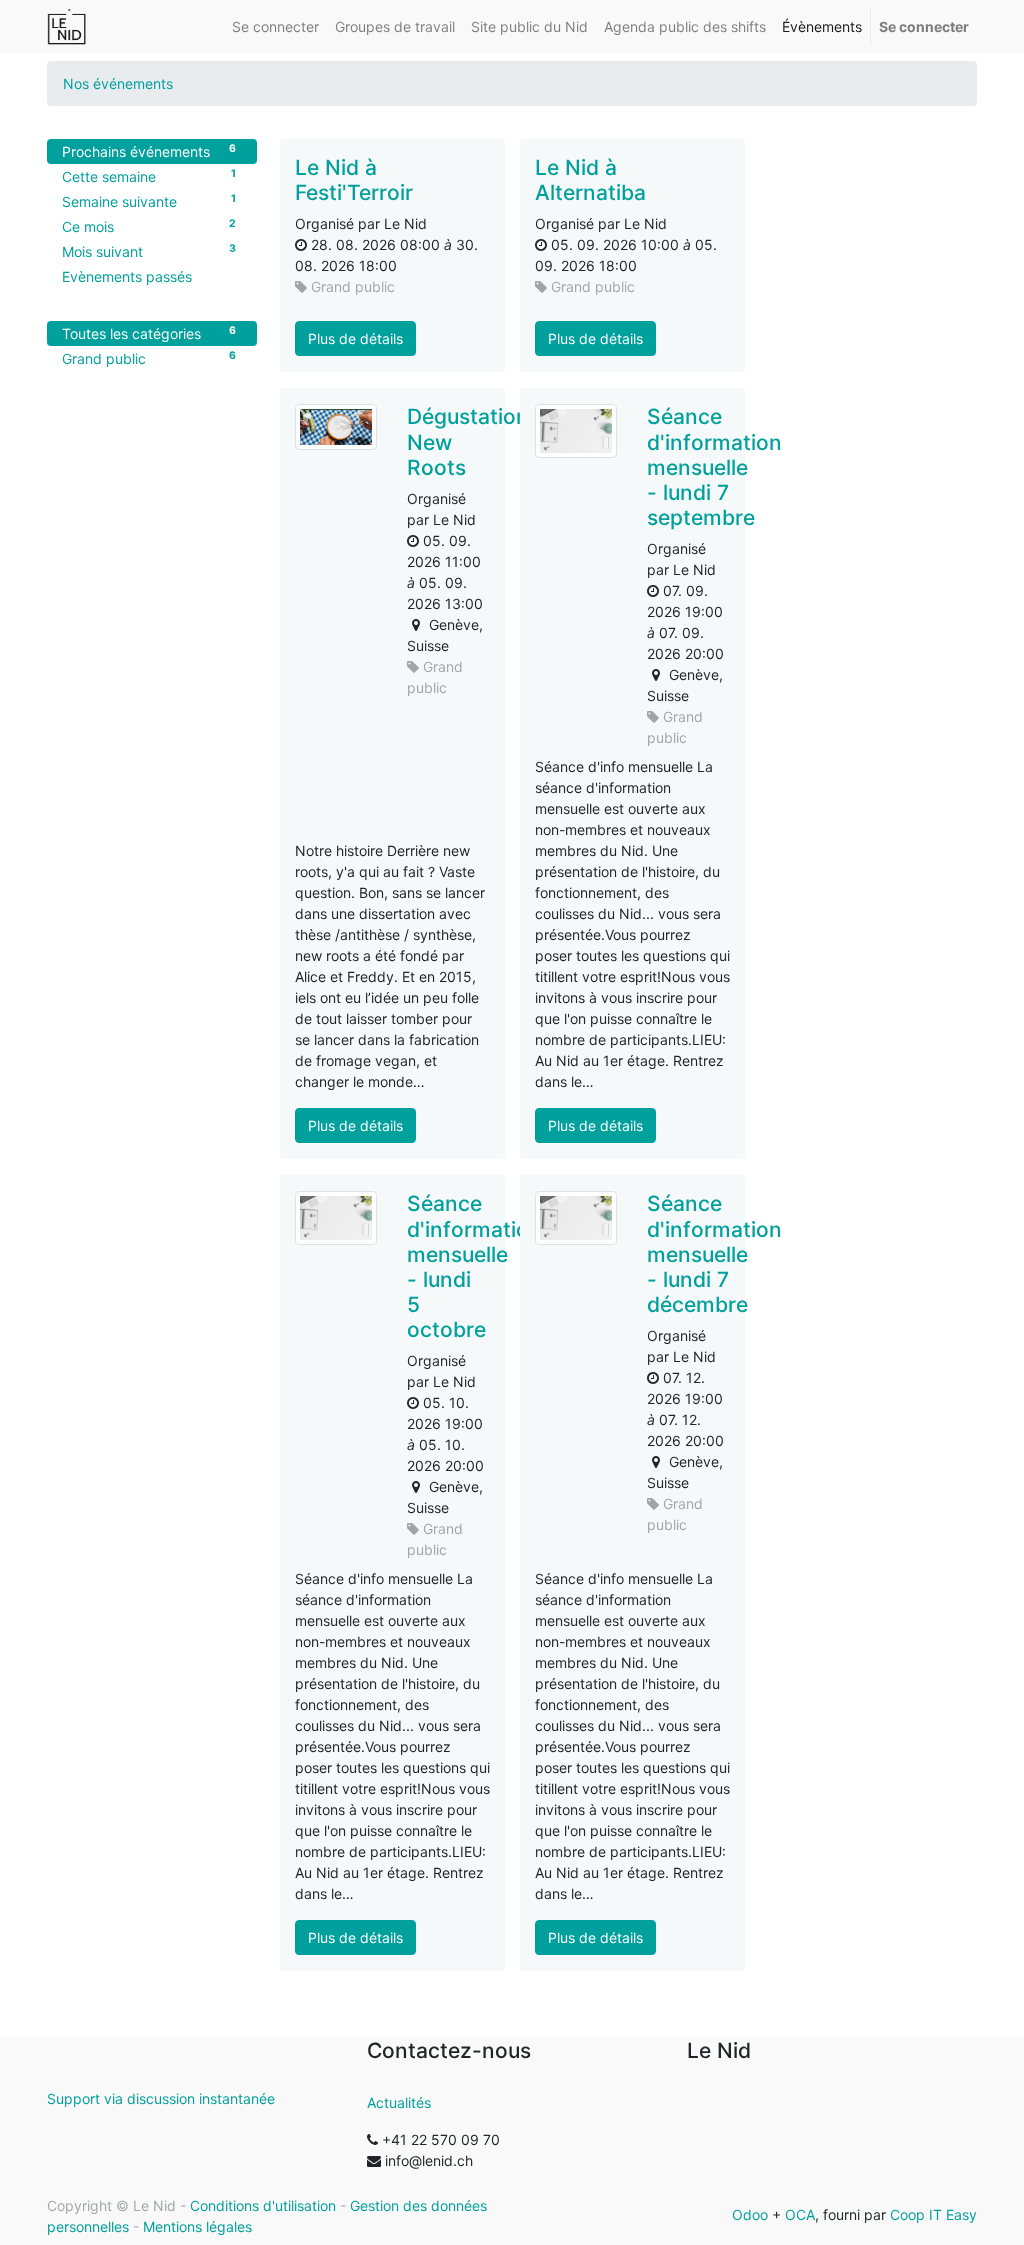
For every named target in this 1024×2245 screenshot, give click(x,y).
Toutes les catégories (149, 333)
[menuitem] (275, 26)
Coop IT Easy (933, 2214)
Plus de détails (355, 338)
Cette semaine (149, 176)
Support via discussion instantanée (161, 2098)
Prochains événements (149, 151)
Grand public (149, 358)
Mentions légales (197, 2226)
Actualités (399, 2102)
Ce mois (149, 226)
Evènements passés (127, 276)
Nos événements (118, 83)
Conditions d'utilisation (263, 2205)
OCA (800, 2214)
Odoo (750, 2214)
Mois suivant (149, 251)
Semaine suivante (149, 201)
